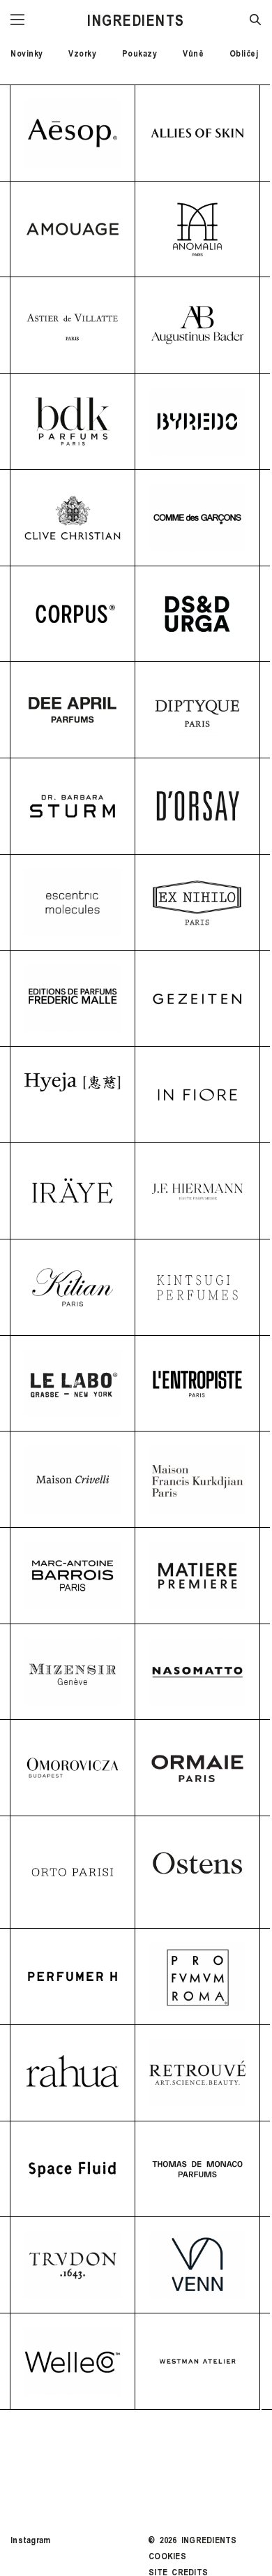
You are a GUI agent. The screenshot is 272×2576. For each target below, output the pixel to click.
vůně (193, 53)
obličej (244, 53)
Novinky (27, 53)
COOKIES (167, 2556)
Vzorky (82, 53)
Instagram (30, 2540)
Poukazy (140, 53)
